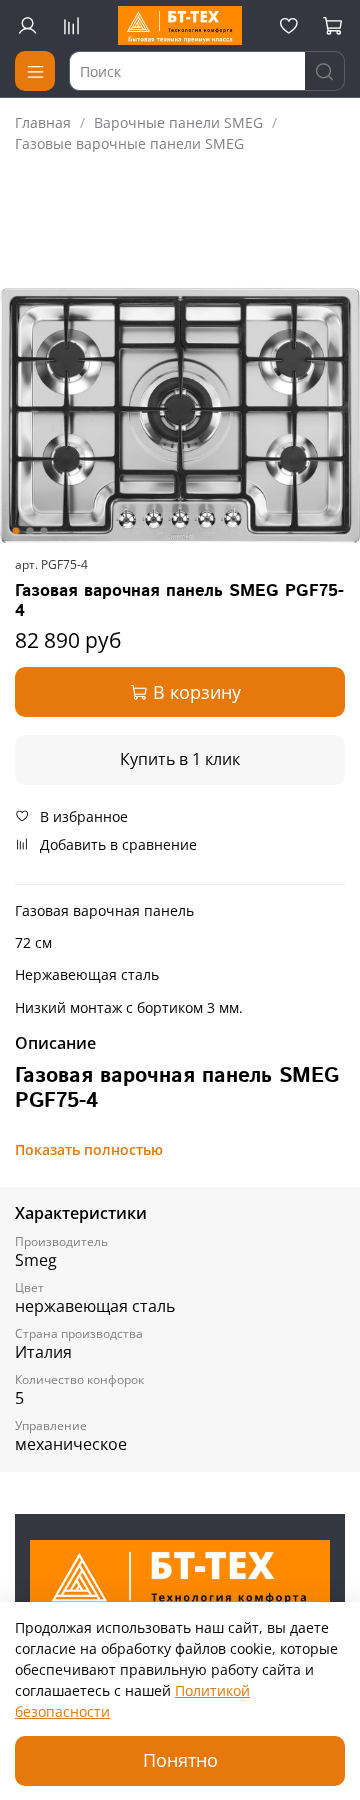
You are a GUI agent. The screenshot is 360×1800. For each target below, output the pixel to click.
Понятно (180, 1760)
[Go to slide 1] (16, 531)
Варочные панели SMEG (178, 122)
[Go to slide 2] (30, 531)
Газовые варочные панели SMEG (129, 143)
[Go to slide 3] (44, 531)
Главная (43, 122)
